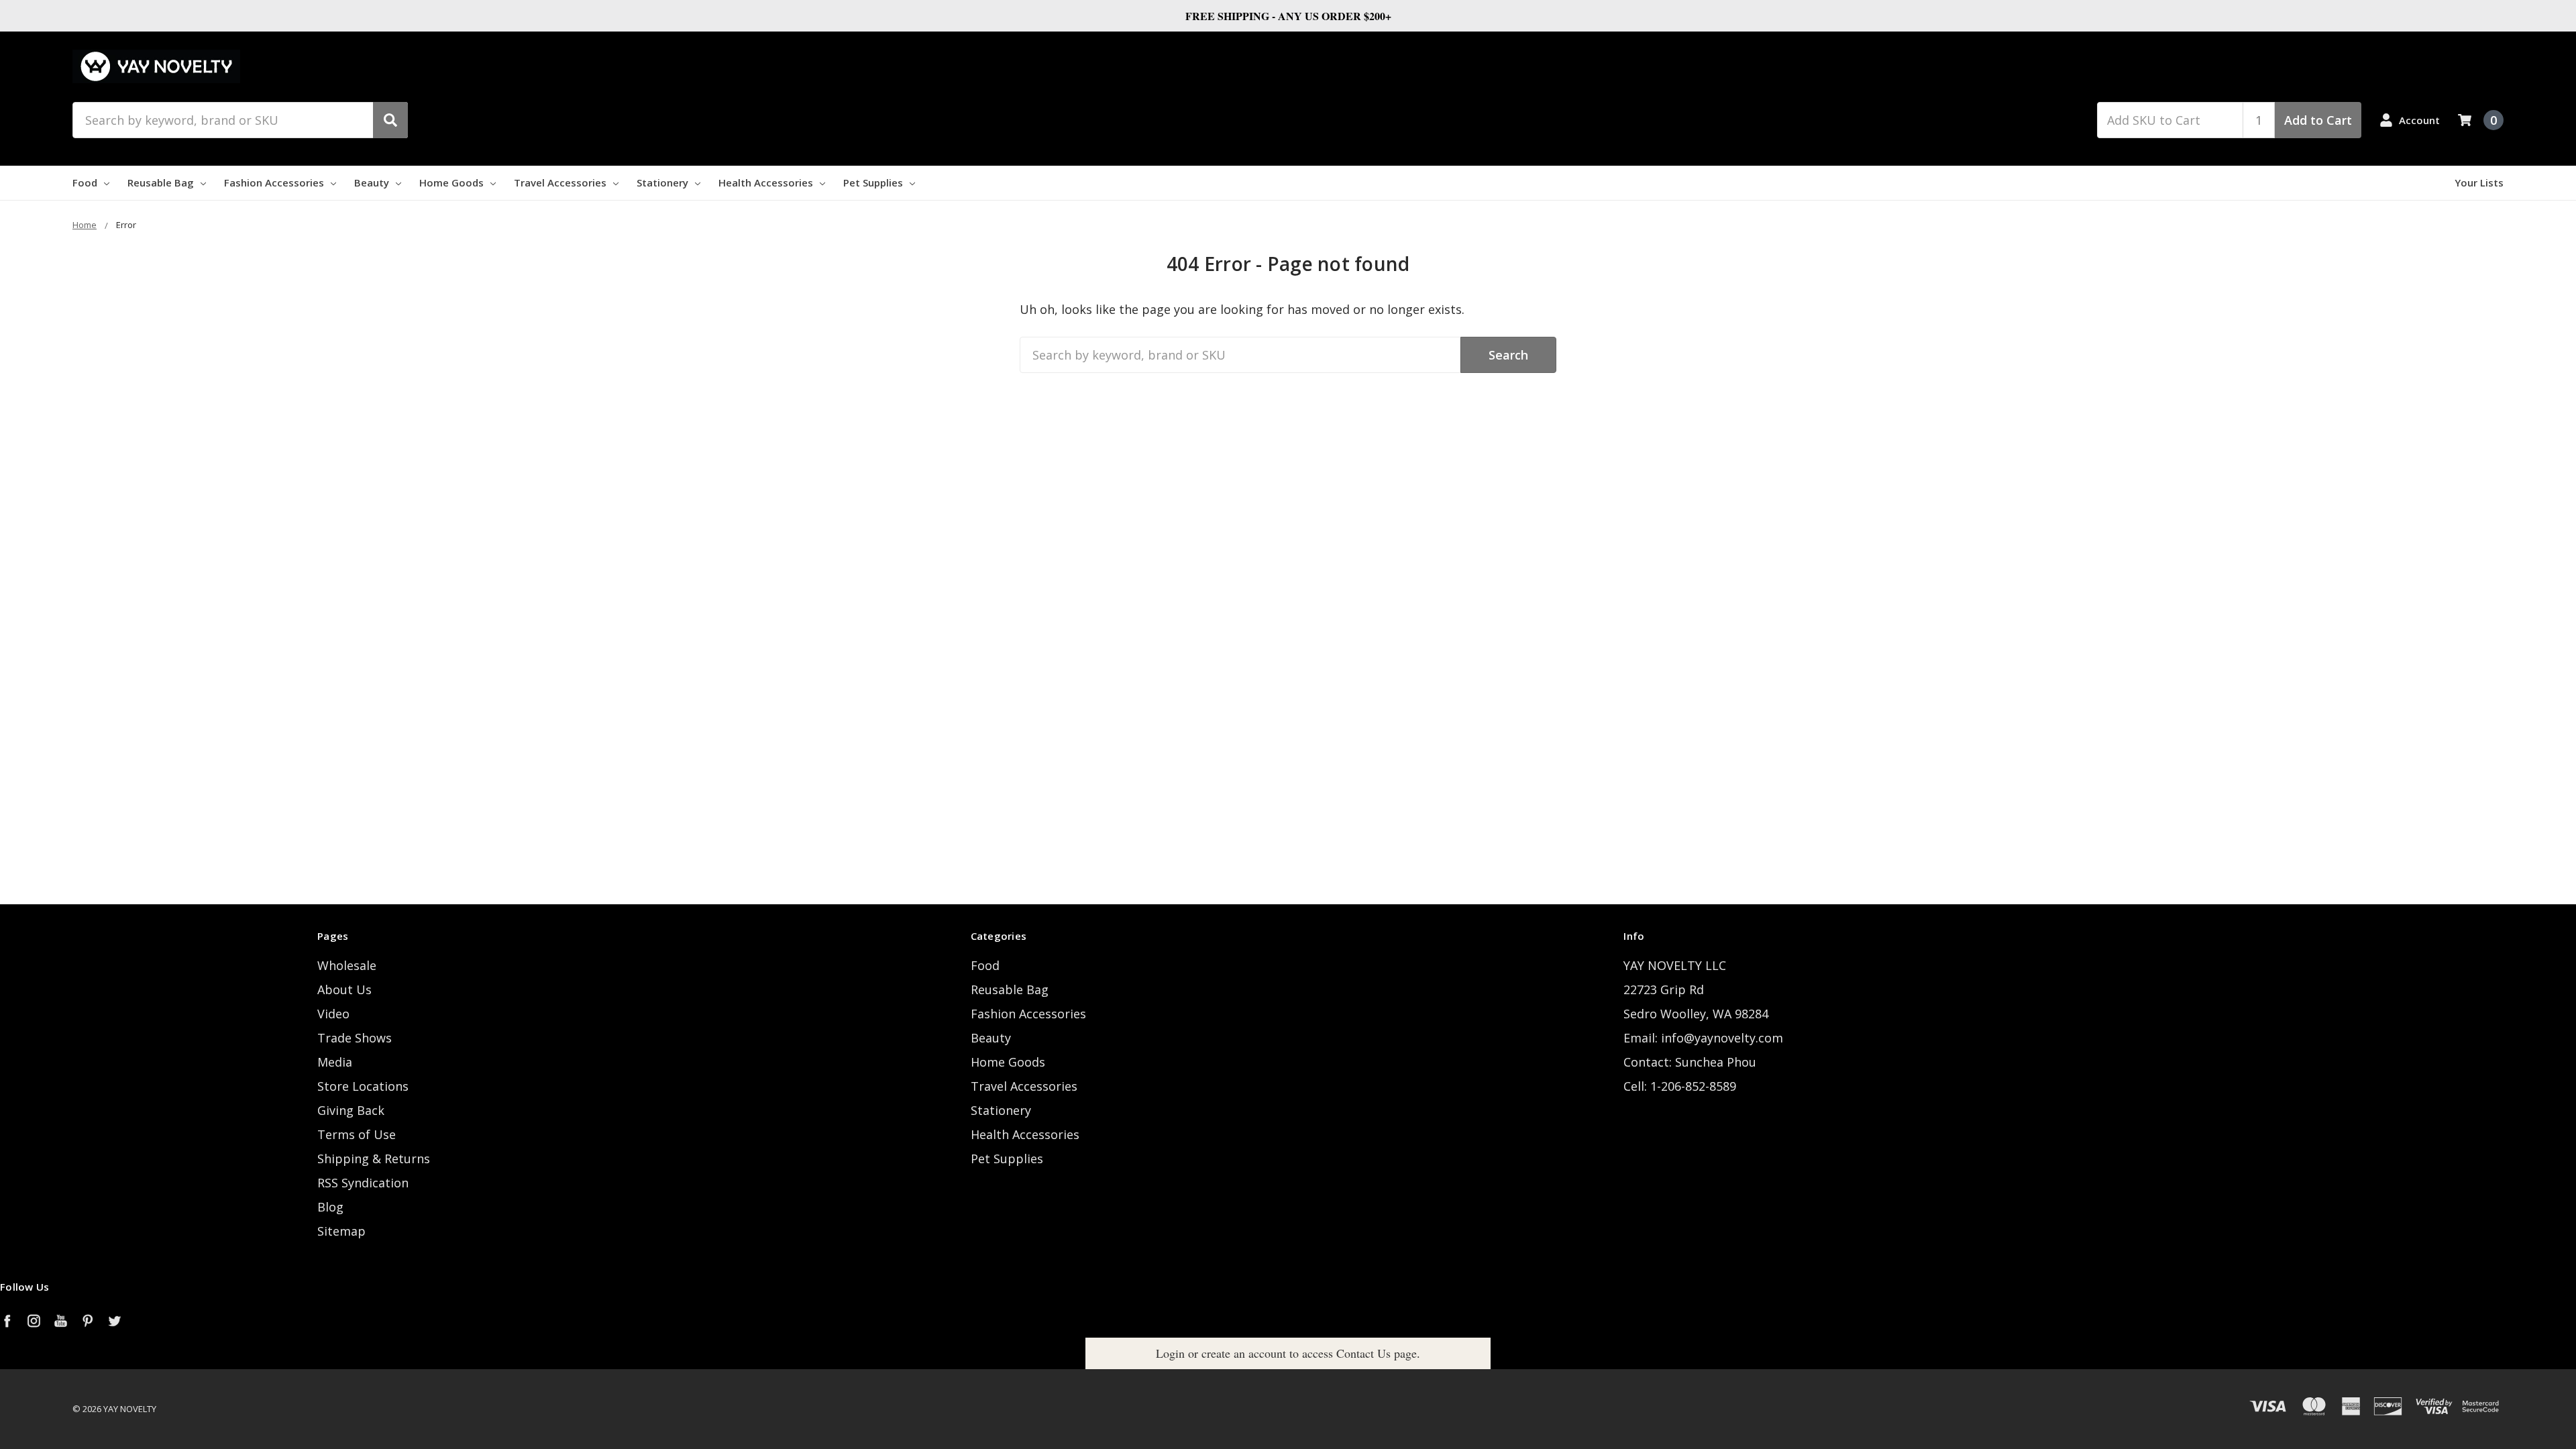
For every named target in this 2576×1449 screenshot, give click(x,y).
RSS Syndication (363, 1183)
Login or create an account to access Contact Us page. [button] (1288, 1353)
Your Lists (2479, 182)
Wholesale (347, 965)
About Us (344, 989)
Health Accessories (766, 182)
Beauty (372, 182)
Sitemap (341, 1231)
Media (335, 1062)
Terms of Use (357, 1134)
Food (85, 182)
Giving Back (351, 1110)
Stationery (662, 182)
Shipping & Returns (374, 1159)
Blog (330, 1207)
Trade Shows (355, 1038)
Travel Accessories (560, 182)
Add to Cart (2318, 120)
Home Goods (451, 182)
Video (333, 1014)
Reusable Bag (161, 182)
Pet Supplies (873, 182)
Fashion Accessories (274, 182)
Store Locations (363, 1086)
